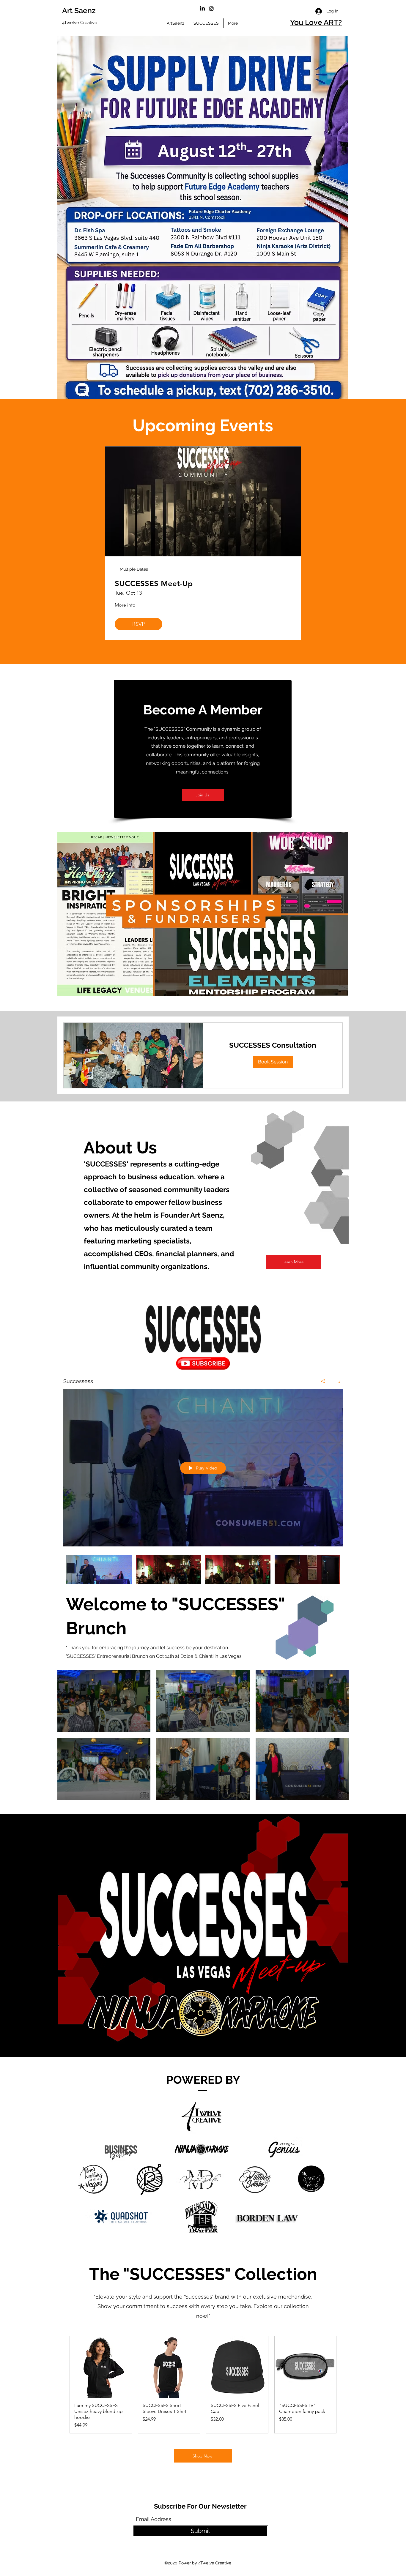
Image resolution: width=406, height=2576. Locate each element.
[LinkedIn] (202, 9)
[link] (273, 1045)
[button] (273, 1062)
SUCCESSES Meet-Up (154, 584)
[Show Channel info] (337, 1381)
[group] (203, 2385)
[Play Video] (99, 1575)
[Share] (323, 1381)
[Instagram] (211, 9)
